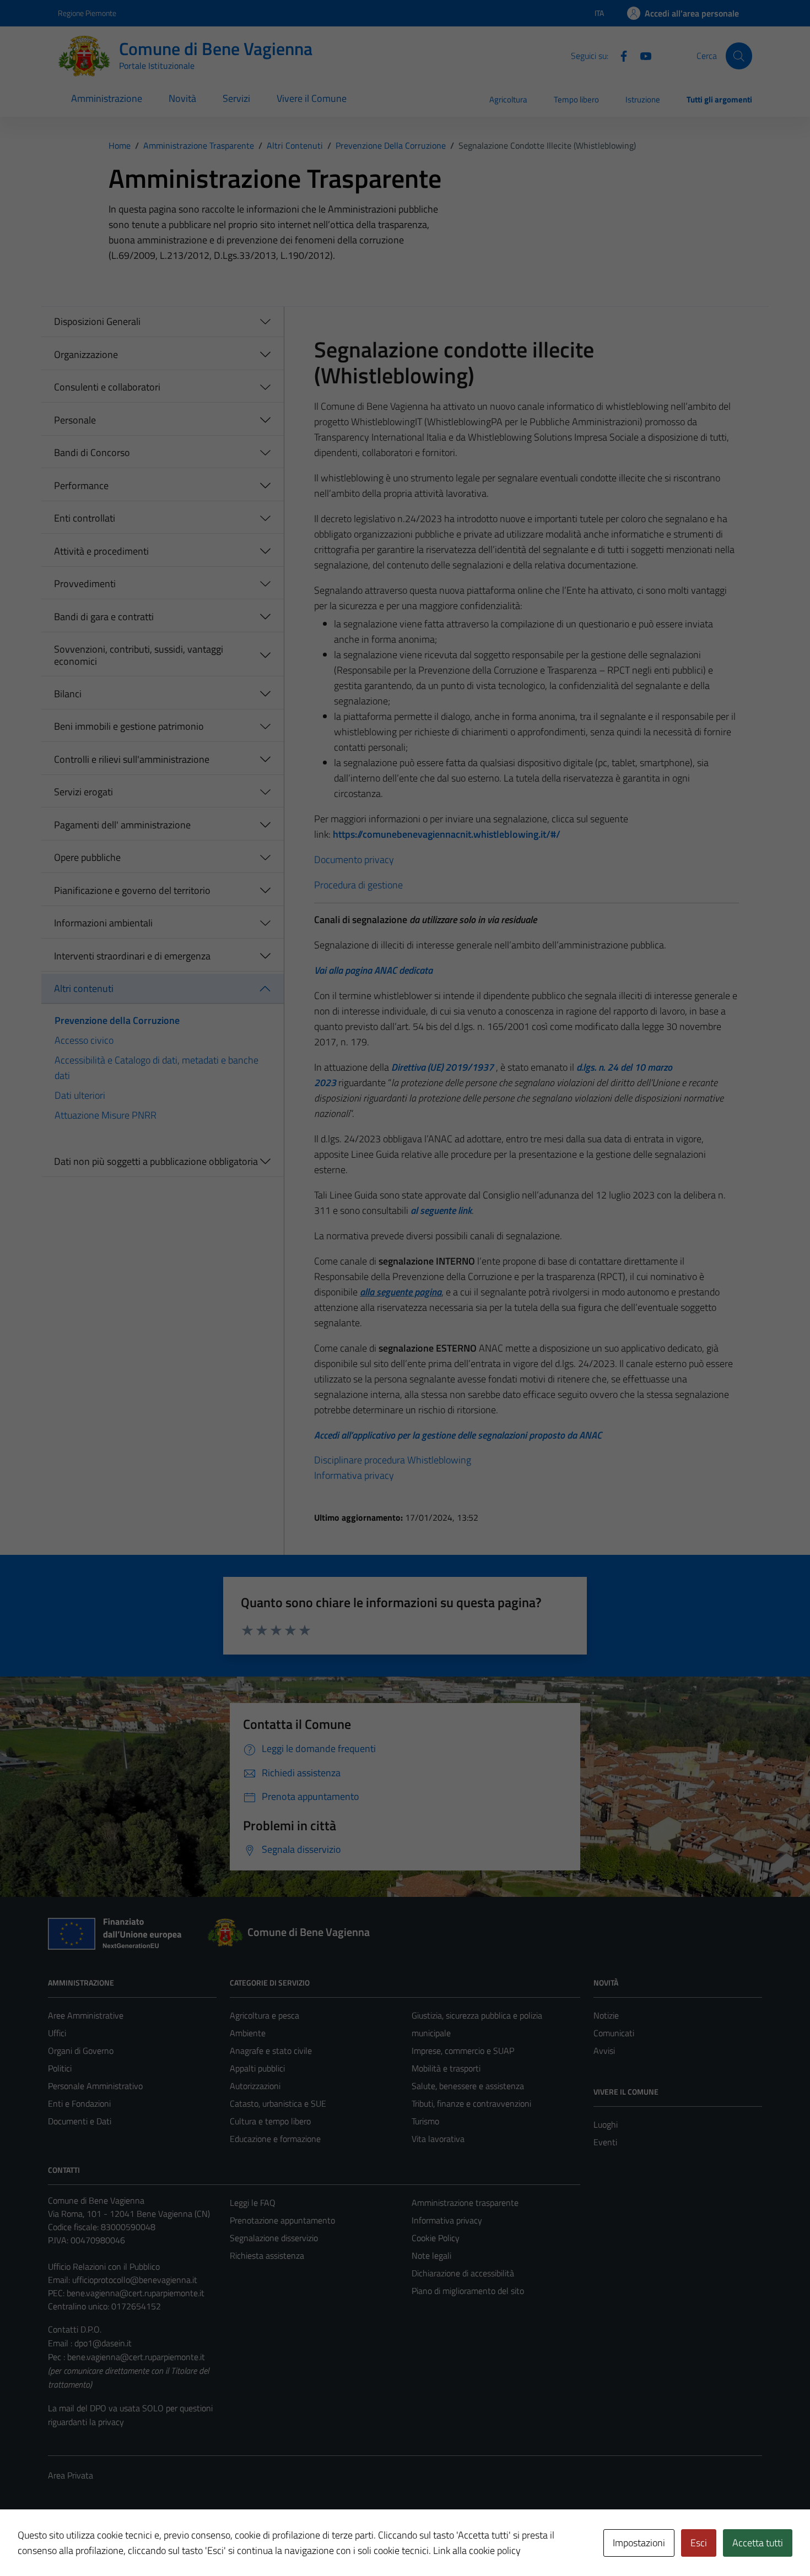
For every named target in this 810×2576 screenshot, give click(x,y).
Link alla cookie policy (477, 2550)
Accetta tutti (758, 2543)
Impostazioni (639, 2543)
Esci (699, 2543)
